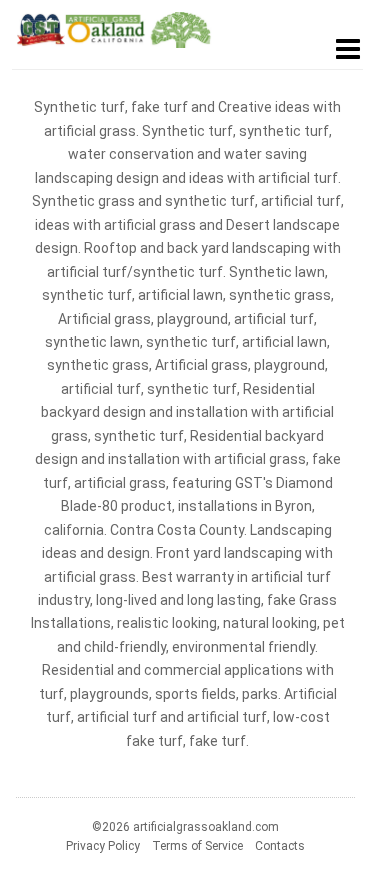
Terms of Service (197, 846)
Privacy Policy (103, 846)
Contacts (280, 846)
